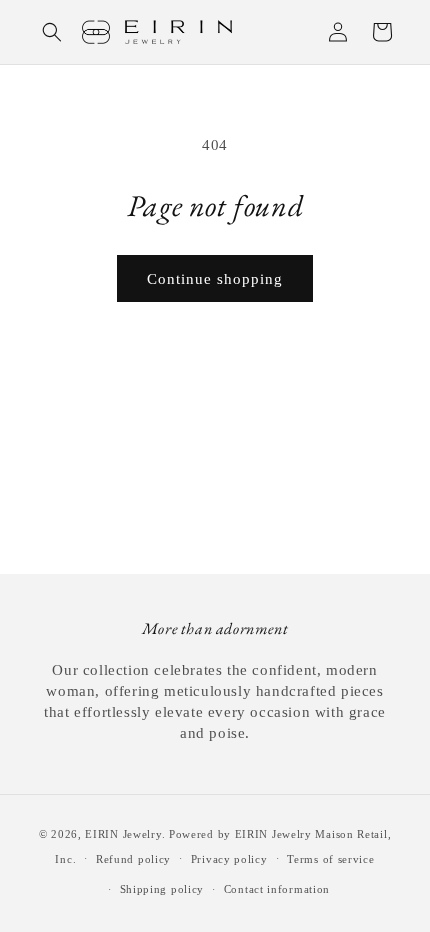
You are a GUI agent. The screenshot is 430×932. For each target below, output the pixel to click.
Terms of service (330, 859)
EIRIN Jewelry (123, 834)
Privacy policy (229, 859)
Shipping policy (162, 889)
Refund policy (133, 859)
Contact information (277, 889)
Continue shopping (215, 279)
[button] (52, 32)
